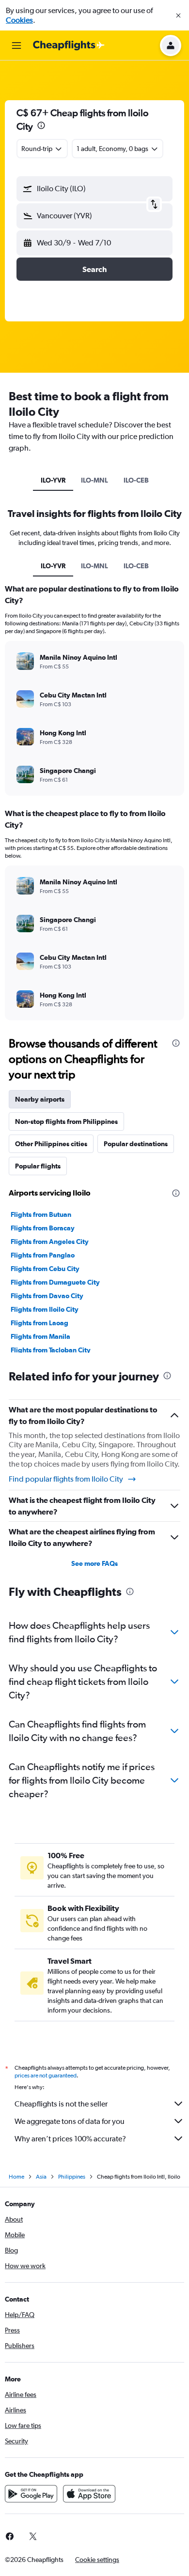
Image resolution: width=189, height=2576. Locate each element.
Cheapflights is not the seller (61, 2104)
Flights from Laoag (39, 1323)
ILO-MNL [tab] (94, 480)
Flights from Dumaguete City (55, 1282)
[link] (33, 2536)
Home (16, 2177)
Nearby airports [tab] (40, 1099)
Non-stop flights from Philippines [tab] (66, 1121)
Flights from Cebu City (45, 1269)
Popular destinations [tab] (136, 1144)
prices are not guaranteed (46, 2076)
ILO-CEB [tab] (136, 480)
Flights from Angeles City (50, 1242)
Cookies (19, 20)
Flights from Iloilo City (45, 1309)
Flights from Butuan (41, 1214)
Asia (41, 2177)
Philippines (72, 2177)
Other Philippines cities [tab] (51, 1144)
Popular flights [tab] (38, 1166)
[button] (178, 15)
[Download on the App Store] (89, 2494)
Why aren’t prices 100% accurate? (70, 2139)
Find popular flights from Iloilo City (66, 1479)
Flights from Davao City (47, 1296)
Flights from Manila (40, 1336)
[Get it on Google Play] (31, 2494)
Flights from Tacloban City (51, 1350)
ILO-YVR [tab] (53, 480)
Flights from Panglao (43, 1255)
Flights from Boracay (43, 1228)
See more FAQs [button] (94, 1563)
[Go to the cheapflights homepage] (69, 45)
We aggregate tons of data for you (70, 2121)
